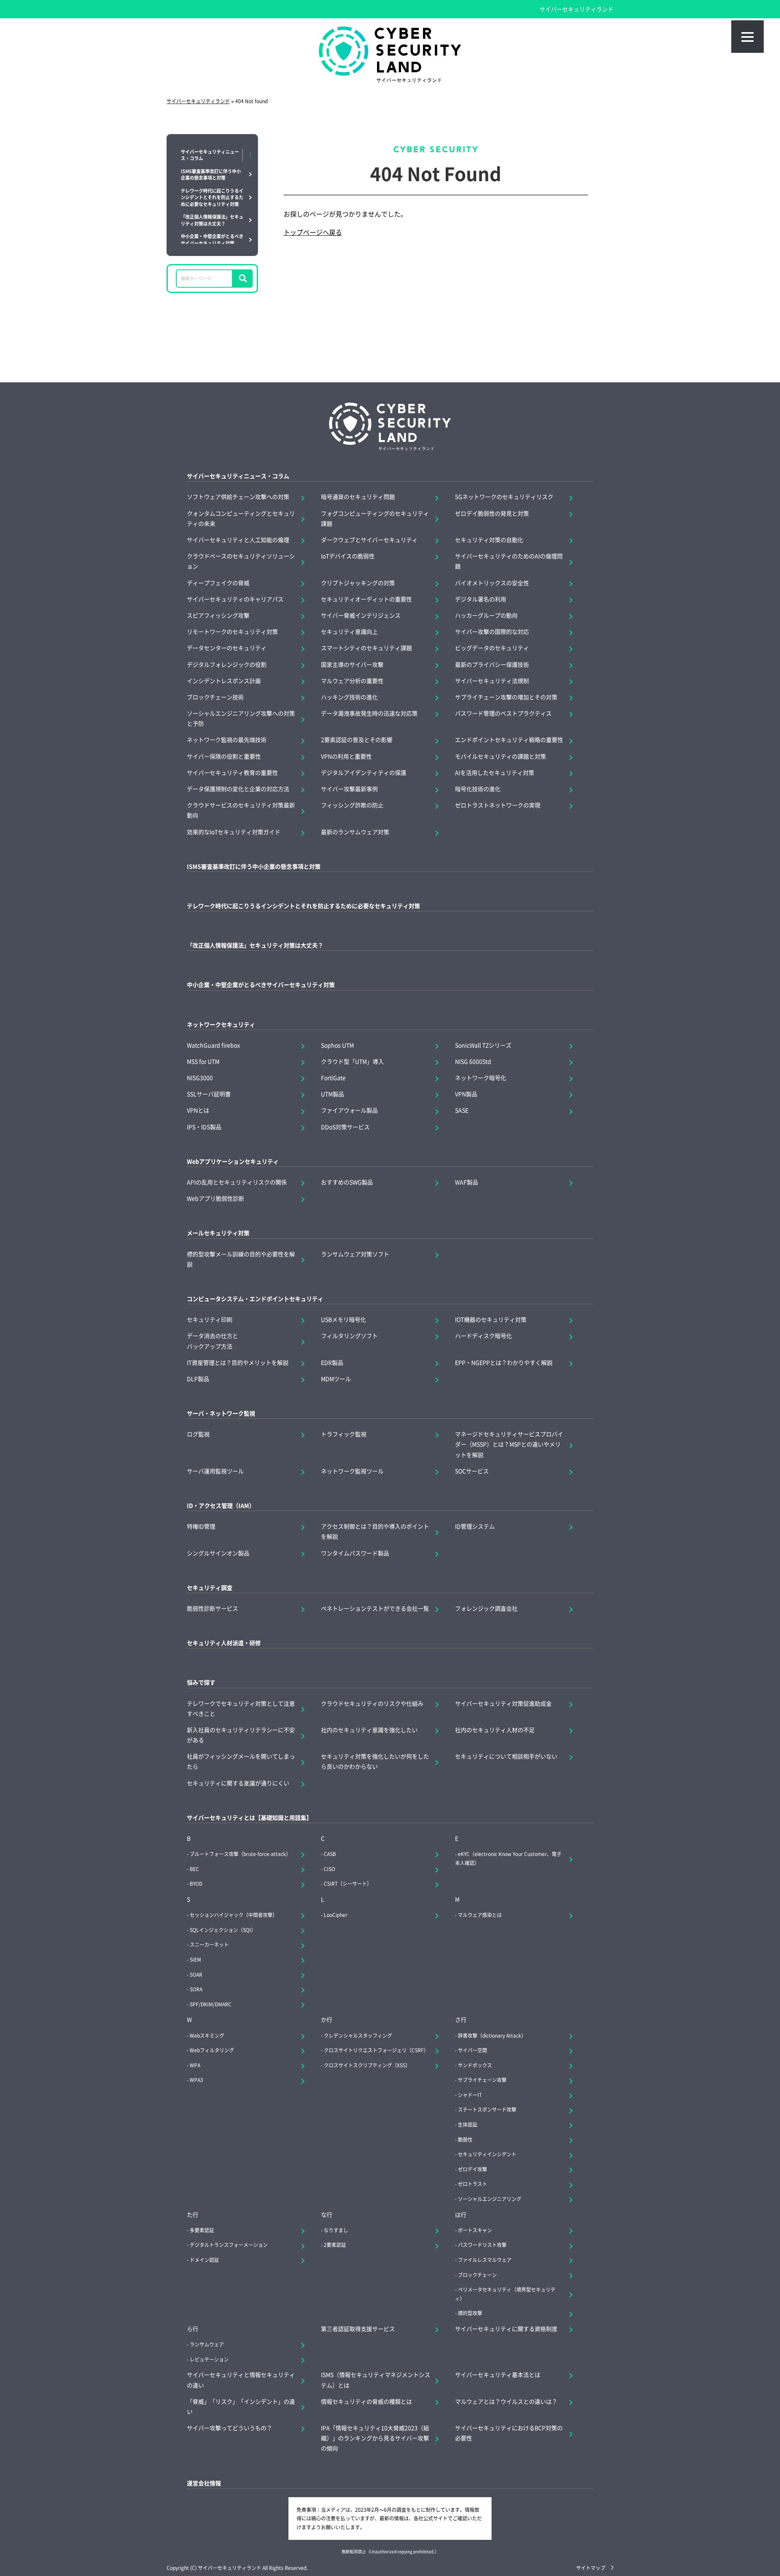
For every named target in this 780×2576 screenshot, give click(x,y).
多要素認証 (202, 2230)
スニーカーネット (209, 1944)
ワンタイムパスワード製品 (355, 1553)
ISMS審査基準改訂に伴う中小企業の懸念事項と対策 (254, 866)
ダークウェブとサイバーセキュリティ (369, 540)
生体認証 (468, 2124)
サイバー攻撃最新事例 (349, 789)
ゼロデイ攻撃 (472, 2169)
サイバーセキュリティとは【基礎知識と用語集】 (249, 1817)
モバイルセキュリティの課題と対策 (500, 756)
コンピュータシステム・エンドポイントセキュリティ (255, 1299)
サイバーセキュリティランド (576, 9)
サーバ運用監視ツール (215, 1471)
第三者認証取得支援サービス (358, 2329)
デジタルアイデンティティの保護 (364, 772)
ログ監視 (198, 1434)
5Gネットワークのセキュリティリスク (504, 497)
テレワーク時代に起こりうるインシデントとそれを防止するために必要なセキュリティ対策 (303, 906)
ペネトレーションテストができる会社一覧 (375, 1608)
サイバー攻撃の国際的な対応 (492, 631)
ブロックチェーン (477, 2275)
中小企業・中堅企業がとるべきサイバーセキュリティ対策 (261, 984)
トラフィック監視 (344, 1434)
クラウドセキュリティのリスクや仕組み (372, 1703)
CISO (329, 1869)
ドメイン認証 (204, 2260)
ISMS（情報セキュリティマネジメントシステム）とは (376, 2380)
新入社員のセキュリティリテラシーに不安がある (241, 1735)
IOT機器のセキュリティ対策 (491, 1319)
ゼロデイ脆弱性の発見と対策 (492, 513)
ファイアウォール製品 (349, 1110)
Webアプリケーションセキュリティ (233, 1161)
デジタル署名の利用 (481, 599)
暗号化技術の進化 (478, 789)
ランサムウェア (207, 2344)
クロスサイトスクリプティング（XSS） (367, 2065)
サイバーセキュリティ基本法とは (498, 2374)
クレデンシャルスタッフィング (358, 2035)
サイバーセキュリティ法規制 (492, 681)
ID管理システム (475, 1526)
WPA (195, 2065)
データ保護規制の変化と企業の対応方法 (238, 789)
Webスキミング (207, 2035)
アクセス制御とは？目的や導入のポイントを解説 (375, 1531)
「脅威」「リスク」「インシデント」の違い (241, 2406)
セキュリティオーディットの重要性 (366, 599)
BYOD (196, 1883)
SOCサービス (472, 1471)
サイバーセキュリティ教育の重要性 (232, 772)
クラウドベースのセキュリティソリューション (241, 561)
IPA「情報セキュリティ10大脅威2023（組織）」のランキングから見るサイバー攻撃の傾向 (375, 2438)
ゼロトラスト (472, 2184)
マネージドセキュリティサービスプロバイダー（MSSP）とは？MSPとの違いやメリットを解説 (509, 1444)
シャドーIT (470, 2095)
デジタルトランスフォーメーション (229, 2245)
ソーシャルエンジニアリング (490, 2199)
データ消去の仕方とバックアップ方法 (212, 1341)
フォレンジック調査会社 (486, 1608)
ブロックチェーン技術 (215, 697)
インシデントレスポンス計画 (224, 681)
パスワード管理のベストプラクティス (503, 713)
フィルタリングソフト (349, 1336)
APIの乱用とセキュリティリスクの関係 (237, 1182)
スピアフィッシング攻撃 (218, 615)
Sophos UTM (337, 1045)
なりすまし (336, 2230)
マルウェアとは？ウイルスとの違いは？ (506, 2401)
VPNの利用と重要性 (346, 756)
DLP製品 (198, 1379)
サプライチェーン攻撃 (482, 2080)
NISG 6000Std (473, 1061)
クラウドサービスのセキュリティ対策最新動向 (241, 810)
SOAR (196, 1974)
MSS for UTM (203, 1061)
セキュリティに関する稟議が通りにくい (238, 1783)
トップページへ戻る (313, 232)
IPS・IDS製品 (204, 1127)
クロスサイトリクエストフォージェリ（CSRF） (376, 2050)
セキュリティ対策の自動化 (489, 540)
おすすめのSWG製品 (347, 1182)
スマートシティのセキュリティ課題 (366, 648)
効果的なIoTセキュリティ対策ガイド (234, 832)
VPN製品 (466, 1094)
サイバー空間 (472, 2050)
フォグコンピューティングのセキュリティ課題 (375, 518)
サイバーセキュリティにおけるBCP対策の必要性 (509, 2433)
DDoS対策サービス (345, 1127)
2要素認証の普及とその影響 (357, 739)
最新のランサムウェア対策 (355, 832)
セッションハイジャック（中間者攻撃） (234, 1915)
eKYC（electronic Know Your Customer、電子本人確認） (508, 1858)
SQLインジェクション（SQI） (223, 1930)
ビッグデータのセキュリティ (492, 648)
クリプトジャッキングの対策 (358, 583)
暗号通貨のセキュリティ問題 (358, 497)
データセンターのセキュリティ (227, 648)
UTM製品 (333, 1094)
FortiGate (333, 1078)
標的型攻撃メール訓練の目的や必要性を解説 (241, 1259)
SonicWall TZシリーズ (483, 1045)
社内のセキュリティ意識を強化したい (369, 1730)
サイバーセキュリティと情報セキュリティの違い (241, 2380)
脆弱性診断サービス (212, 1608)
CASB (330, 1854)
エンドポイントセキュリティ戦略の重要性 (509, 739)
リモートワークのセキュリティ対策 (232, 631)
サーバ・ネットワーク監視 (221, 1413)
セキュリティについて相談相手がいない (506, 1756)
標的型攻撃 (470, 2313)
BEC (194, 1869)
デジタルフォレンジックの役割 (227, 664)
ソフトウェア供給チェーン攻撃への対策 (238, 497)
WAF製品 (467, 1182)
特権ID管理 (201, 1526)
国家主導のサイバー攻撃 (352, 664)
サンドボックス (475, 2065)
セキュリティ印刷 (210, 1319)
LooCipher (336, 1915)
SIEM (195, 1959)
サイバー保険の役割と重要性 (224, 756)
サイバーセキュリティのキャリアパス (235, 599)
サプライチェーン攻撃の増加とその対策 (506, 697)
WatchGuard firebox (213, 1045)
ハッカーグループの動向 (486, 615)
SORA (196, 1989)
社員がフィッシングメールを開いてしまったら (241, 1761)
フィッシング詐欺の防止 (352, 805)
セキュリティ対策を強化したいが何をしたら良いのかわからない (375, 1761)
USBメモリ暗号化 (343, 1319)
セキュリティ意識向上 (349, 631)
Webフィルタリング (212, 2050)
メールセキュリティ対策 (218, 1233)
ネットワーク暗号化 (481, 1078)
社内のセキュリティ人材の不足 (495, 1730)
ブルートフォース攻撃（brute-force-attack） (240, 1854)
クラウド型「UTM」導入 (352, 1061)
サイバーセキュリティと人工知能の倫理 (238, 540)
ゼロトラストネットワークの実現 (498, 805)
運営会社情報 (204, 2483)
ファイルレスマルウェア (485, 2260)
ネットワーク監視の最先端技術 (227, 739)
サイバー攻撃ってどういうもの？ (230, 2428)
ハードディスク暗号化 (483, 1336)
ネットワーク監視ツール (352, 1471)
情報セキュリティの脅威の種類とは (366, 2401)
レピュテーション (209, 2359)
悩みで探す (201, 1682)
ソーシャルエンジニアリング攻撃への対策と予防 (241, 718)
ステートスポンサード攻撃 (487, 2109)
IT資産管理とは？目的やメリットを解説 (238, 1362)
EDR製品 (332, 1362)
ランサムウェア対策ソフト (355, 1254)
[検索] (243, 279)
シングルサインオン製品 (218, 1553)
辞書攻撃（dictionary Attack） (492, 2035)
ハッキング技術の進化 (349, 697)
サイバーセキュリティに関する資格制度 (506, 2329)
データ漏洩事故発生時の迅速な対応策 (369, 713)
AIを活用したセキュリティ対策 (495, 772)
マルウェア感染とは (480, 1915)
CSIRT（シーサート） (348, 1883)
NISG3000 (200, 1078)
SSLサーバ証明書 (209, 1094)
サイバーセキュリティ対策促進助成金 (503, 1703)
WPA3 (196, 2080)
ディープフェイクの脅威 (218, 583)
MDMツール (336, 1379)
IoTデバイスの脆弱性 (348, 556)
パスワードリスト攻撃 (482, 2245)
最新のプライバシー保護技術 (492, 664)
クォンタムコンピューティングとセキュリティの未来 (241, 518)
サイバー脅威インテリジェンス (361, 615)
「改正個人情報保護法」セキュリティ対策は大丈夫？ (255, 945)
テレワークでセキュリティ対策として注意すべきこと (241, 1708)
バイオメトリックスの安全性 (492, 583)
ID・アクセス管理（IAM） (221, 1505)
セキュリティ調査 (210, 1587)
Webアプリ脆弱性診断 (216, 1198)
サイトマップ (591, 2568)
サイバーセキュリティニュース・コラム (238, 476)
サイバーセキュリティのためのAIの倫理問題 (509, 561)
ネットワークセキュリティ (221, 1024)
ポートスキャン (475, 2230)
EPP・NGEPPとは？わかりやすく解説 (504, 1362)
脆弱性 (465, 2139)
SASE (462, 1110)
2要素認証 (335, 2245)
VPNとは (198, 1110)
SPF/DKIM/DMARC (211, 2004)
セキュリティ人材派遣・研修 (224, 1643)
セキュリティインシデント (487, 2154)
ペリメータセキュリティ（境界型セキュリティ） (505, 2294)
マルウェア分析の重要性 (352, 681)
